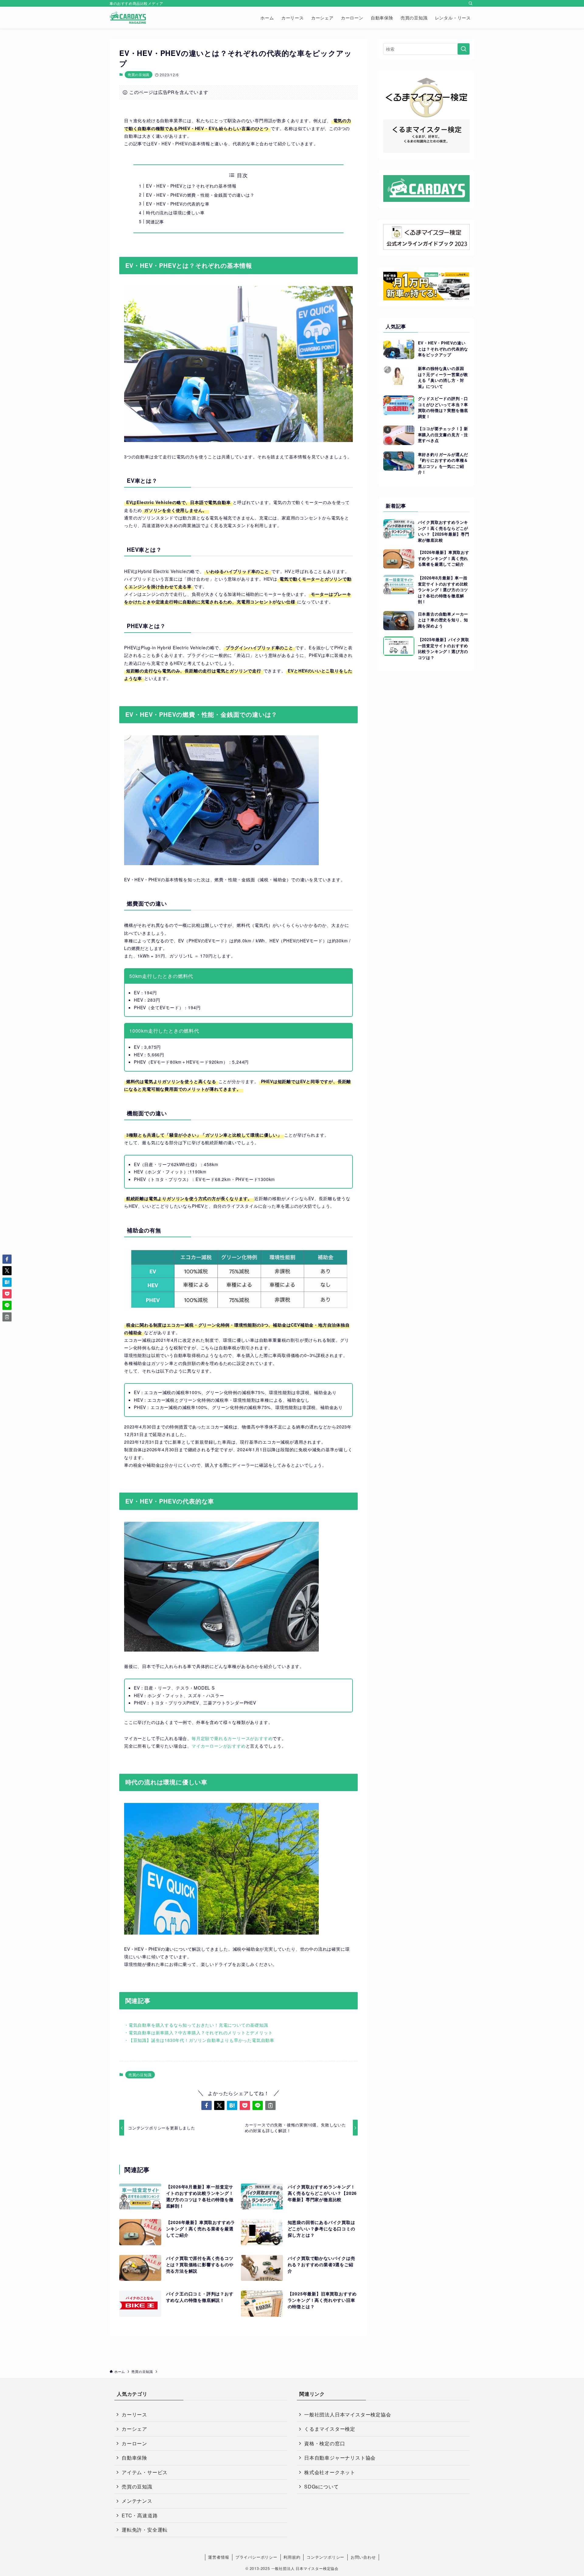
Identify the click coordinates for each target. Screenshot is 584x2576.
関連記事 (155, 222)
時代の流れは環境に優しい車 (175, 212)
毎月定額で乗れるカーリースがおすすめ (232, 1738)
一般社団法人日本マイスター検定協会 (348, 2414)
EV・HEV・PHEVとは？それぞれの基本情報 (191, 186)
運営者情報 (219, 2557)
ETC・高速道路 (140, 2515)
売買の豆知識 (139, 74)
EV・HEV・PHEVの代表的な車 (178, 204)
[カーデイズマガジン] (128, 18)
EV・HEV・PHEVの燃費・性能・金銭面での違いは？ (200, 195)
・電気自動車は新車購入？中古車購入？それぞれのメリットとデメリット (198, 2032)
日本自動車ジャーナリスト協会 (340, 2458)
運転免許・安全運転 (145, 2530)
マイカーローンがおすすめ (219, 1746)
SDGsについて (321, 2486)
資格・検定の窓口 (325, 2443)
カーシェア (134, 2429)
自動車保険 (134, 2458)
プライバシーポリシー (256, 2557)
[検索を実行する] (464, 49)
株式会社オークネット (330, 2472)
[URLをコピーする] (270, 2105)
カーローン (134, 2443)
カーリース (134, 2414)
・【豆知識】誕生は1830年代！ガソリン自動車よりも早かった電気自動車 (199, 2040)
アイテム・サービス (145, 2472)
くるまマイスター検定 (330, 2429)
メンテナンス (137, 2501)
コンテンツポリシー (325, 2557)
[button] (207, 2105)
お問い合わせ (363, 2557)
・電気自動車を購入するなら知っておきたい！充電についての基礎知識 (196, 2025)
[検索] (471, 3)
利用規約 (292, 2557)
